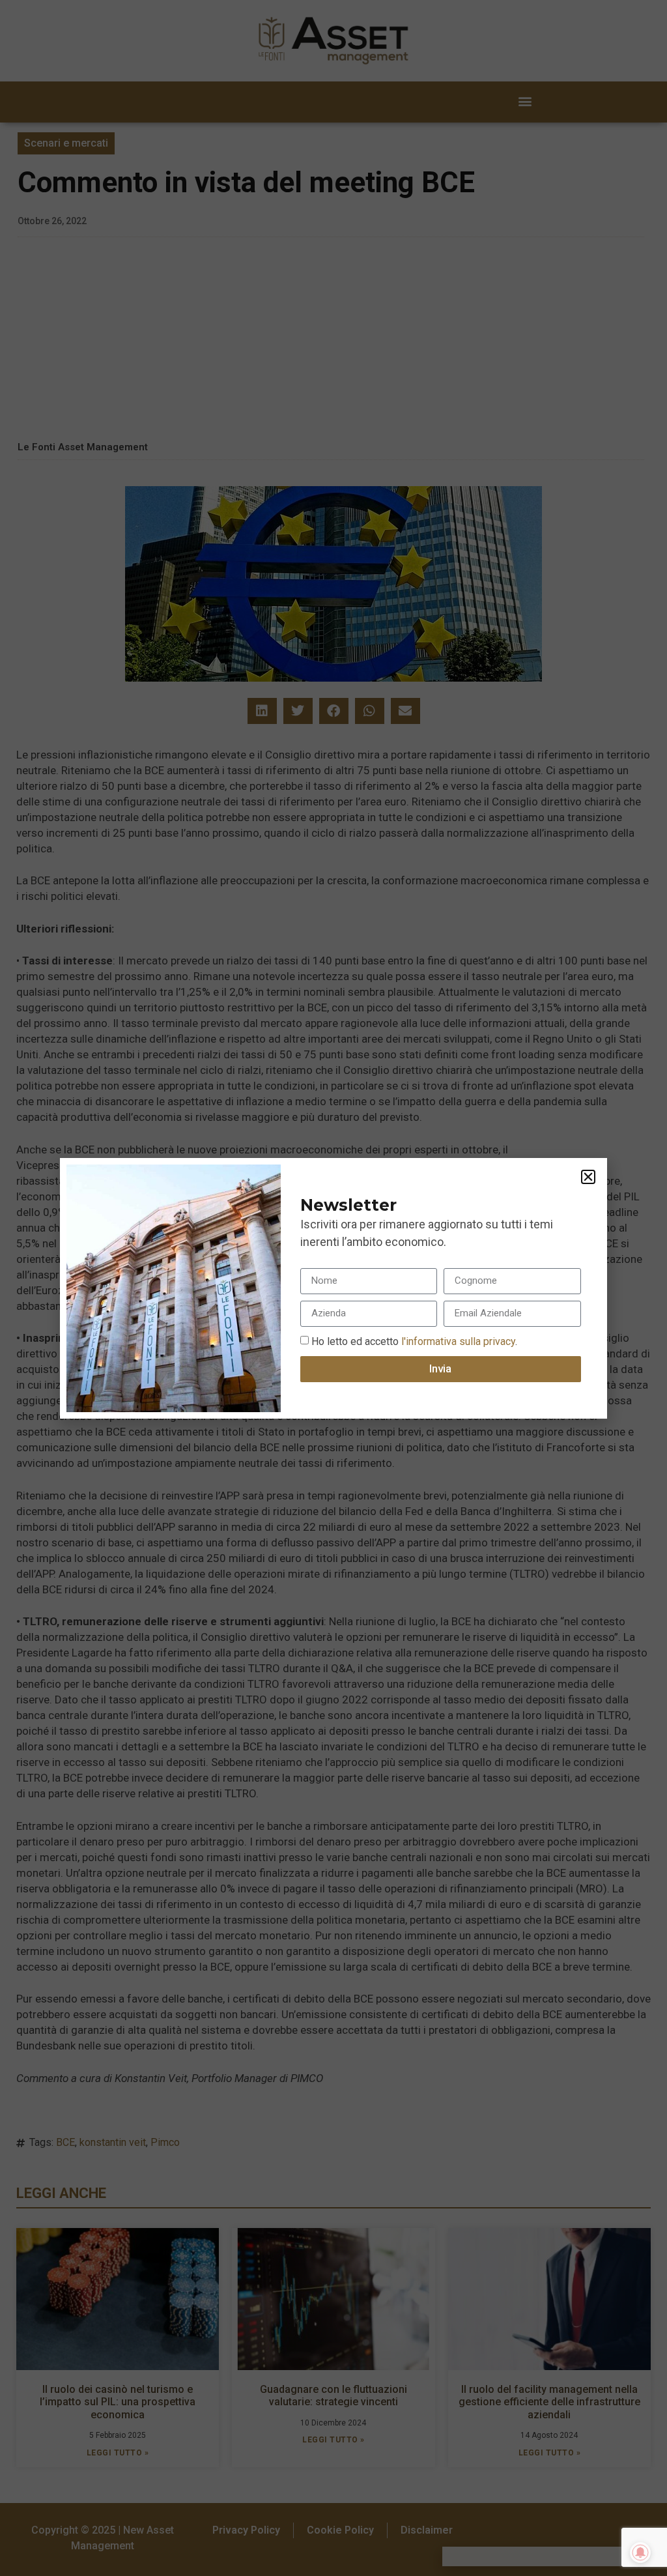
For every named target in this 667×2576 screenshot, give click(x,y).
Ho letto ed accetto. (414, 1341)
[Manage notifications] (640, 2553)
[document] (333, 1288)
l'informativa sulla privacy (457, 1341)
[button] (588, 1177)
